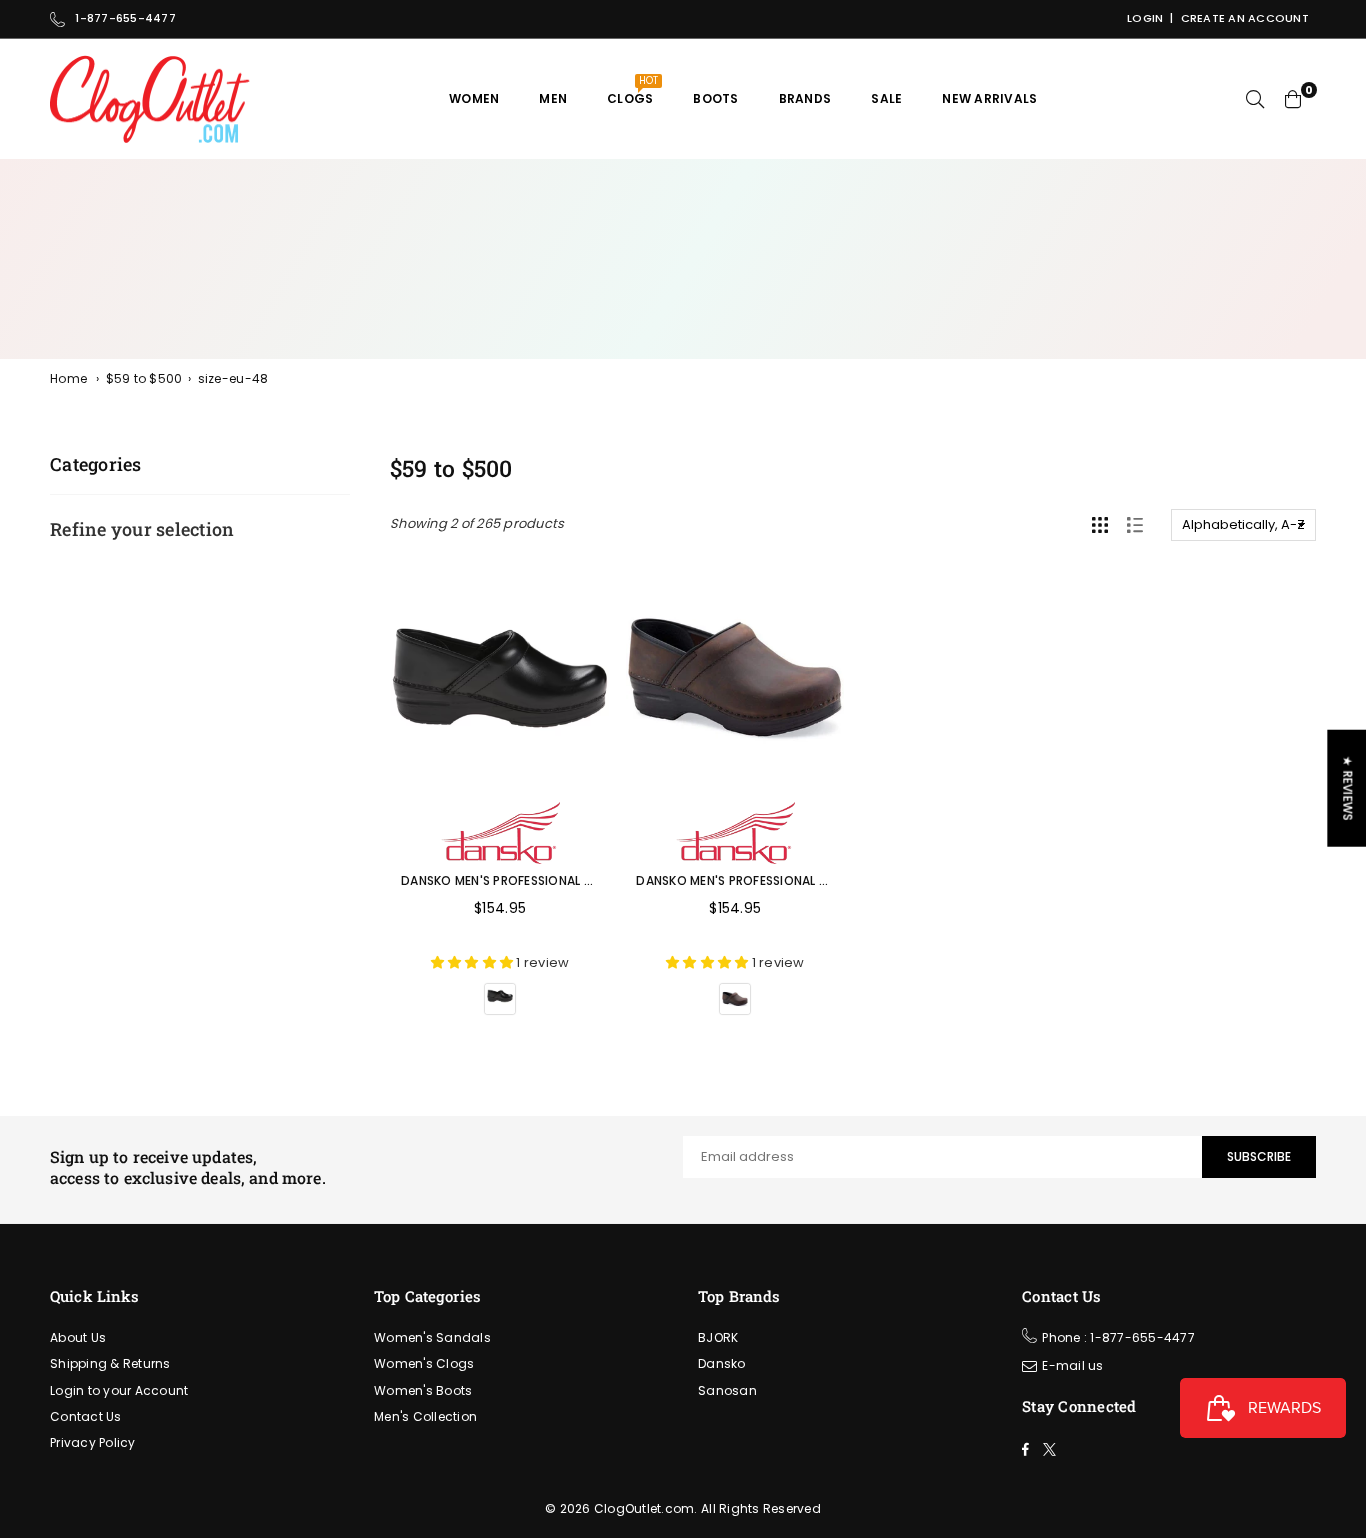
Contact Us (86, 1416)
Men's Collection (425, 1416)
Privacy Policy (93, 1442)
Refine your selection (142, 529)
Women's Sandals (432, 1337)
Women (474, 98)
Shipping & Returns (110, 1363)
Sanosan (727, 1390)
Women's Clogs (424, 1363)
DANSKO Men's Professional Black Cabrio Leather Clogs (587, 880)
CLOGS (632, 90)
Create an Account (1245, 18)
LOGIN (1145, 18)
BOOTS (715, 98)
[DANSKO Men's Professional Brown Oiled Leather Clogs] (735, 678)
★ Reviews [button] (1347, 788)
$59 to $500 (144, 378)
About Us (78, 1337)
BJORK (718, 1337)
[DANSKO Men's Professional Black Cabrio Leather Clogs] (500, 678)
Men (553, 98)
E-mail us (1072, 1365)
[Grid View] (1100, 525)
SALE (886, 98)
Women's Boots (423, 1390)
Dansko (722, 1363)
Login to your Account (119, 1390)
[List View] (1135, 525)
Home (68, 378)
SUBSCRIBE (1259, 1156)
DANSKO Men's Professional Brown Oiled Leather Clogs (819, 880)
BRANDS (805, 98)
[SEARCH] (1255, 99)
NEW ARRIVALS (989, 98)
